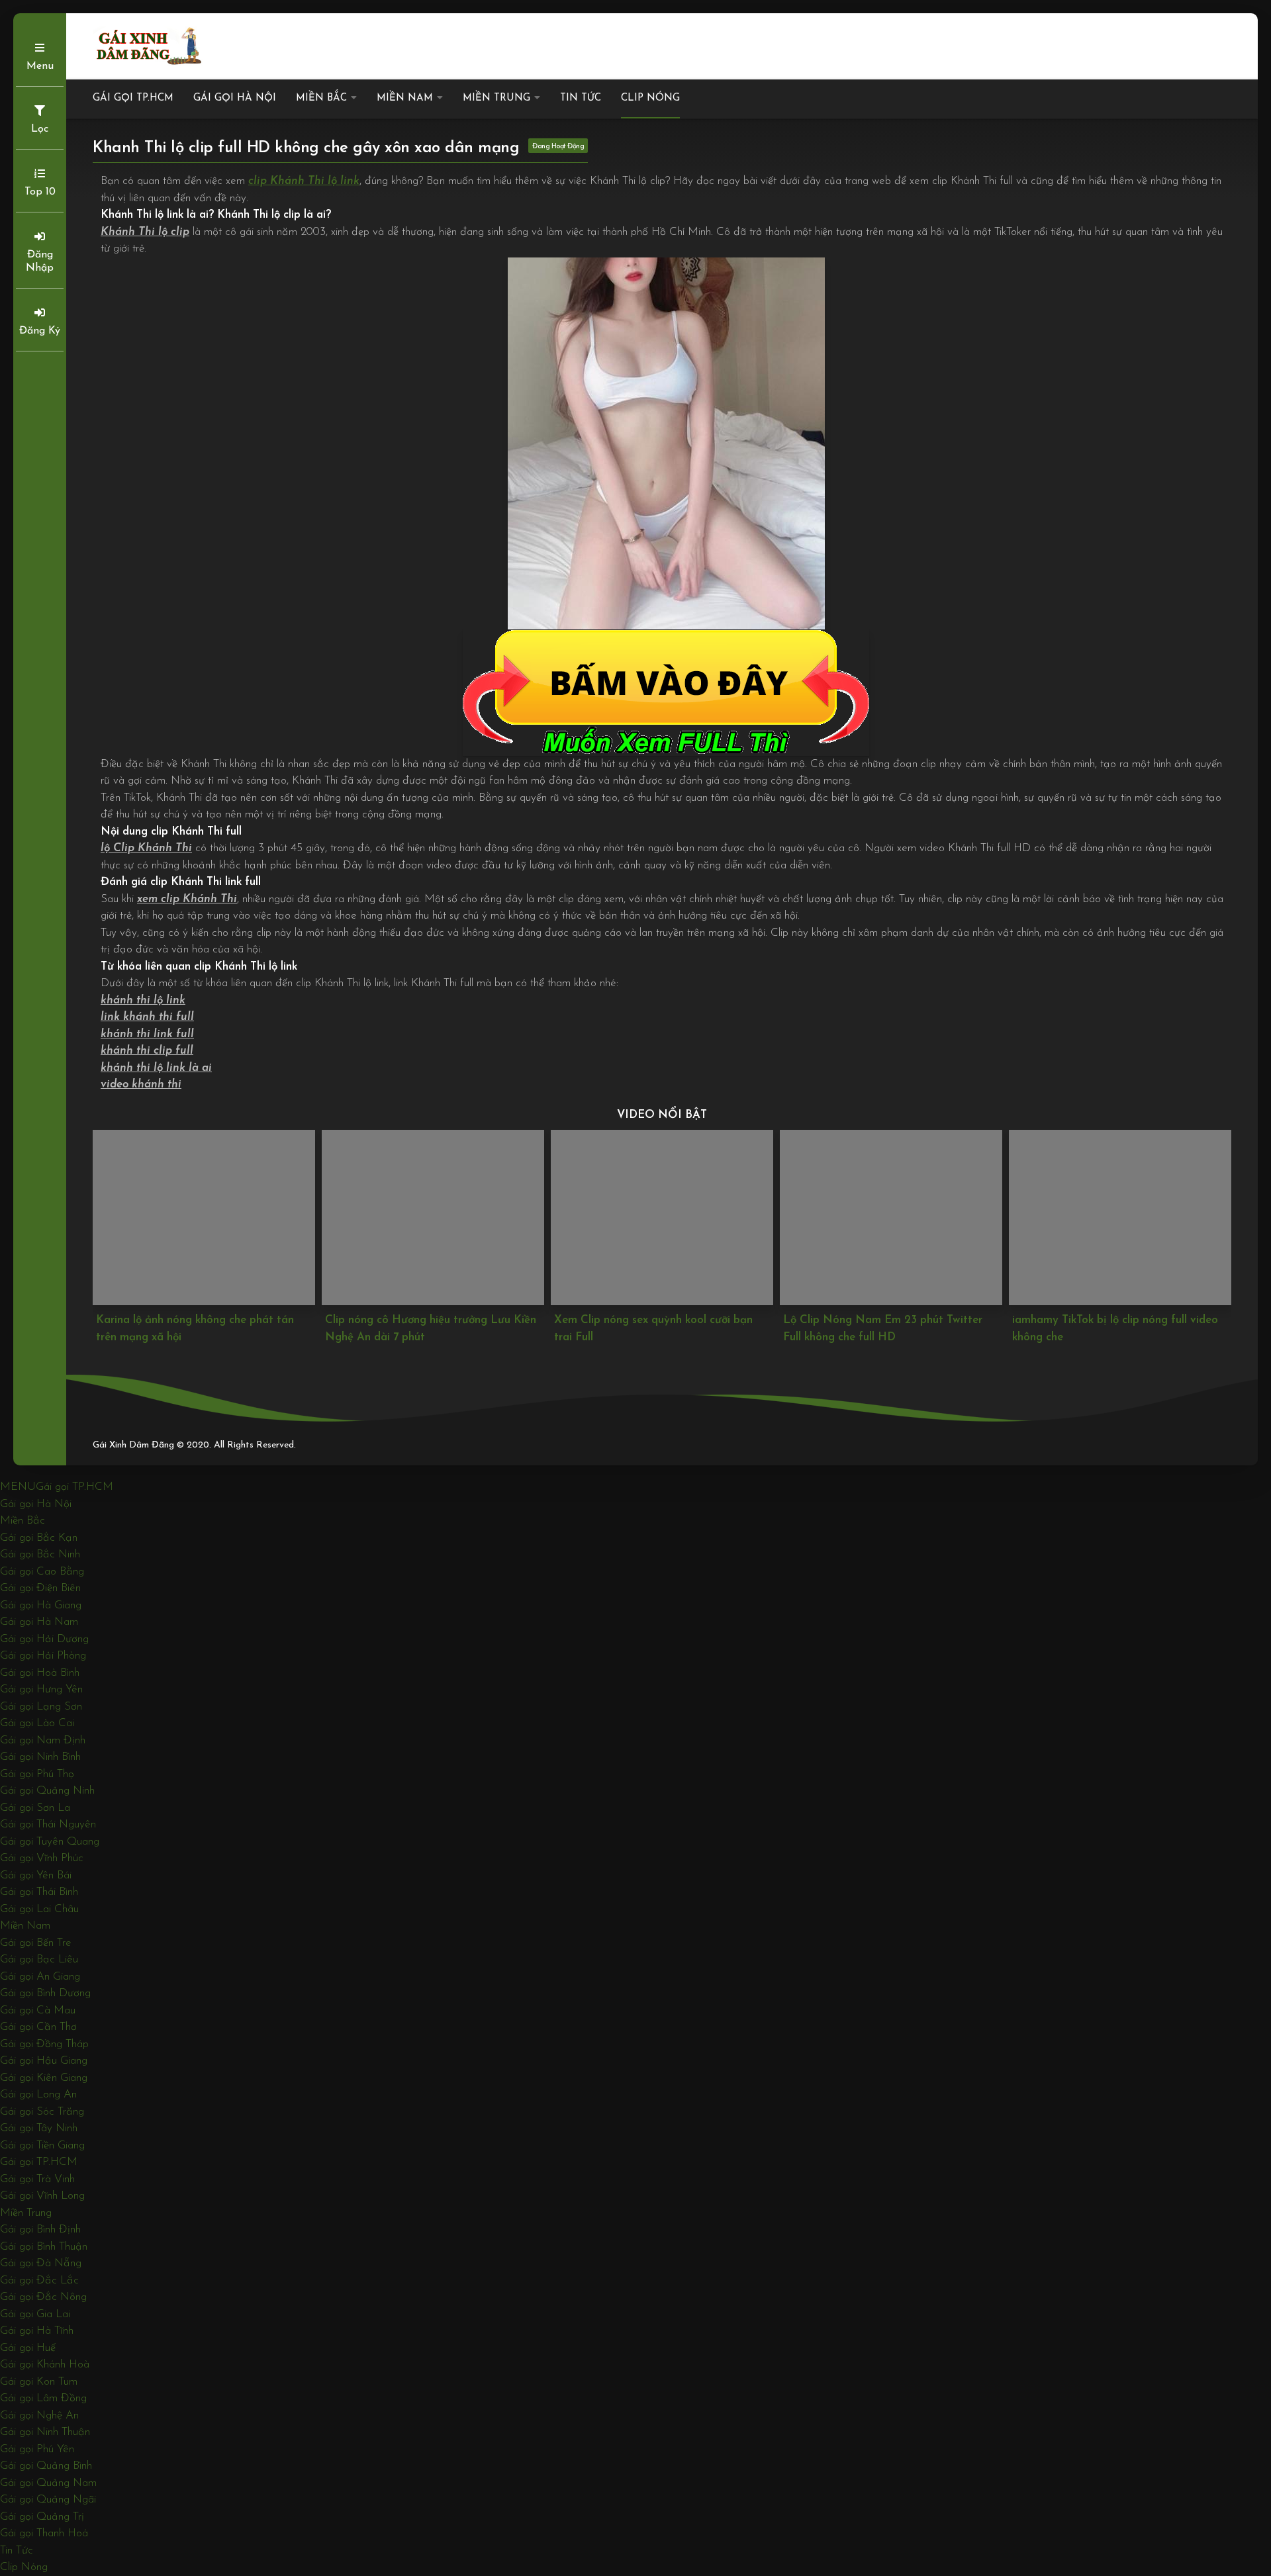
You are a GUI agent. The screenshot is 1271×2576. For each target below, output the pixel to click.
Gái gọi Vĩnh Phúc (42, 1858)
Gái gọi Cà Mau (38, 2010)
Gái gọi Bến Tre (36, 1943)
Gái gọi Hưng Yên (41, 1689)
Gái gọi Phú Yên (37, 2449)
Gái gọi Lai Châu (39, 1909)
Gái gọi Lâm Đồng (43, 2398)
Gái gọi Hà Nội (235, 98)
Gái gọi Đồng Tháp (44, 2044)
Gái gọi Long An (38, 2094)
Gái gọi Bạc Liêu (39, 1959)
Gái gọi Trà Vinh (37, 2179)
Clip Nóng (650, 98)
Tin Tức (581, 98)
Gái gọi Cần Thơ (38, 2027)
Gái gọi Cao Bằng (42, 1572)
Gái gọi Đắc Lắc (39, 2280)
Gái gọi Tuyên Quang (50, 1842)
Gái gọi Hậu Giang (44, 2061)
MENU (18, 1487)
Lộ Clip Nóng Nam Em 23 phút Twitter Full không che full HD (654, 1329)
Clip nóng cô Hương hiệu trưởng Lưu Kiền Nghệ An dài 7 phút (202, 1329)
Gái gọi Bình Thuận (44, 2247)
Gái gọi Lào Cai (37, 1723)
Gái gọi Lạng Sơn (41, 1707)
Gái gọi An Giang (40, 1977)
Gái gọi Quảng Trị (42, 2517)
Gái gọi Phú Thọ (37, 1774)
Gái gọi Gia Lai (35, 2314)
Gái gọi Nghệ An (39, 2415)
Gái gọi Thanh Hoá (44, 2533)
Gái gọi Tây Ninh (39, 2128)
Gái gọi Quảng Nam (48, 2483)
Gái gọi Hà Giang (41, 1605)
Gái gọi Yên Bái (36, 1875)
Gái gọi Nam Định (43, 1740)
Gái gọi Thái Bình (39, 1892)
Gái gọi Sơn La (35, 1808)
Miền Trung (496, 98)
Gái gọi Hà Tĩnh (37, 2331)
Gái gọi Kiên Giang (44, 2078)
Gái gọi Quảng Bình (46, 2466)
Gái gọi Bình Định (40, 2230)
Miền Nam (405, 98)
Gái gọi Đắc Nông (43, 2297)
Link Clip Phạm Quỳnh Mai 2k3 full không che (1118, 1329)
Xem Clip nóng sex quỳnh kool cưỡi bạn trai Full (424, 1329)
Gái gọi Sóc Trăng (42, 2112)
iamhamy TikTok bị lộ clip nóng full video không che (886, 1329)
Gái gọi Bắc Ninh (40, 1554)
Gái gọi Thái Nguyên (48, 1824)
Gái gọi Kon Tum (39, 2382)
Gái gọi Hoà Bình (40, 1673)
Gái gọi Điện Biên (40, 1588)
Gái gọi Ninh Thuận (45, 2432)
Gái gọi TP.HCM (133, 98)
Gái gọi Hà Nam (39, 1622)
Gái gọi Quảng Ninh (47, 1791)
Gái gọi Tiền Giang (42, 2145)
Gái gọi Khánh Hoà (45, 2365)
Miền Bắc (321, 98)
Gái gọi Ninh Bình (40, 1757)
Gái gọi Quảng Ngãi (48, 2500)
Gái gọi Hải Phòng (43, 1656)
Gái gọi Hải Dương (44, 1639)
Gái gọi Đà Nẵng (41, 2263)
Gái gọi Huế (28, 2348)
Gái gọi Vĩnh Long (42, 2196)
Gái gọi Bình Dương (45, 1993)
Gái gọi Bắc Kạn (39, 1538)
